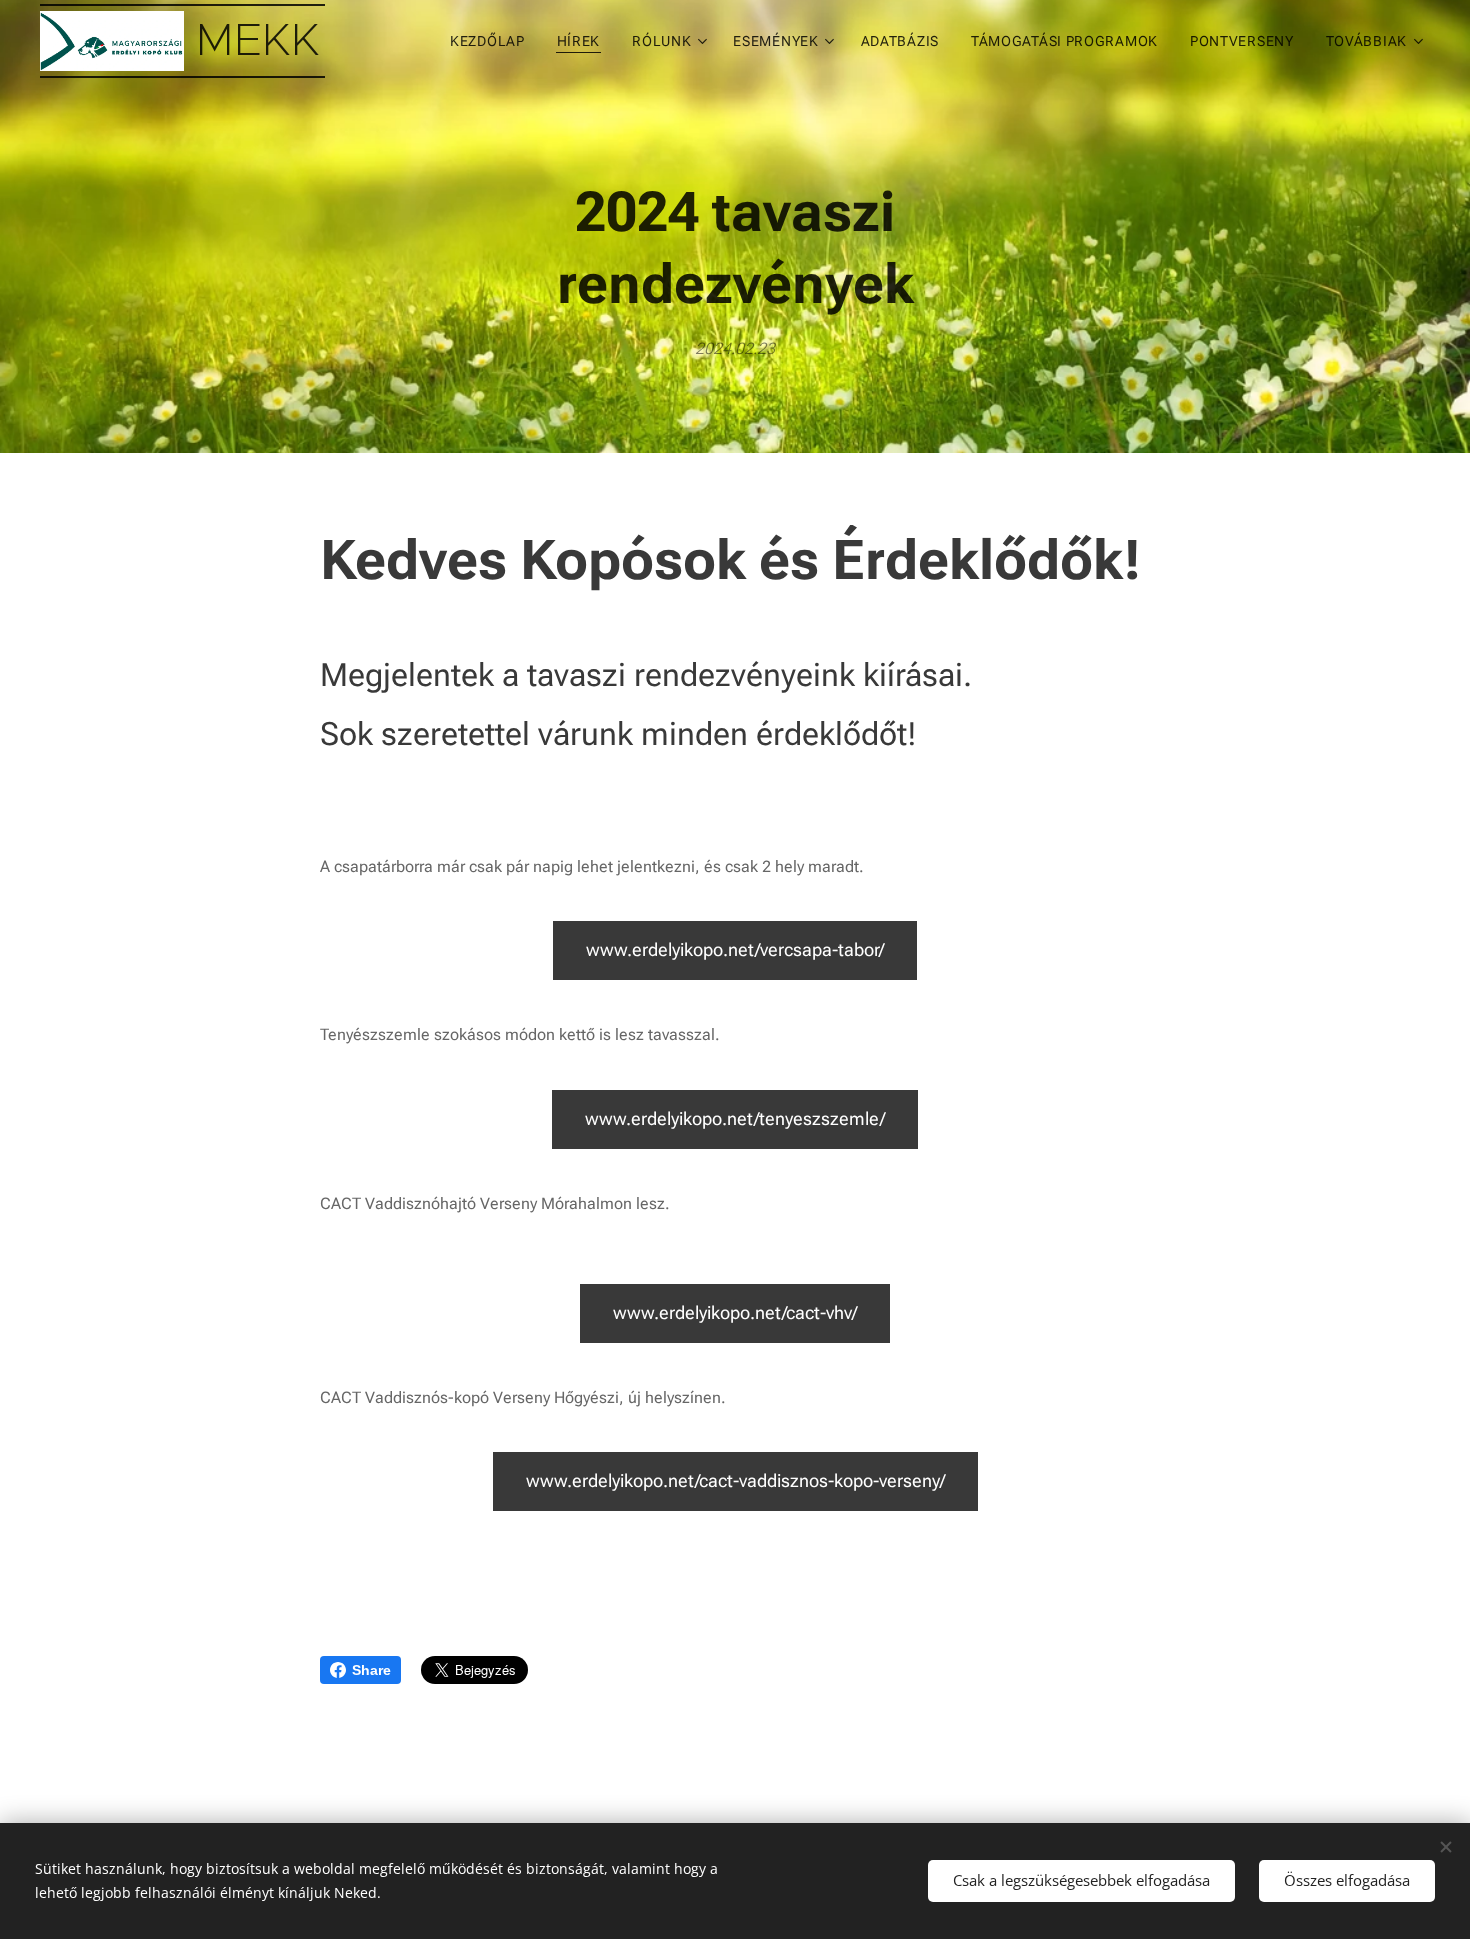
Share (371, 1670)
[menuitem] (493, 41)
